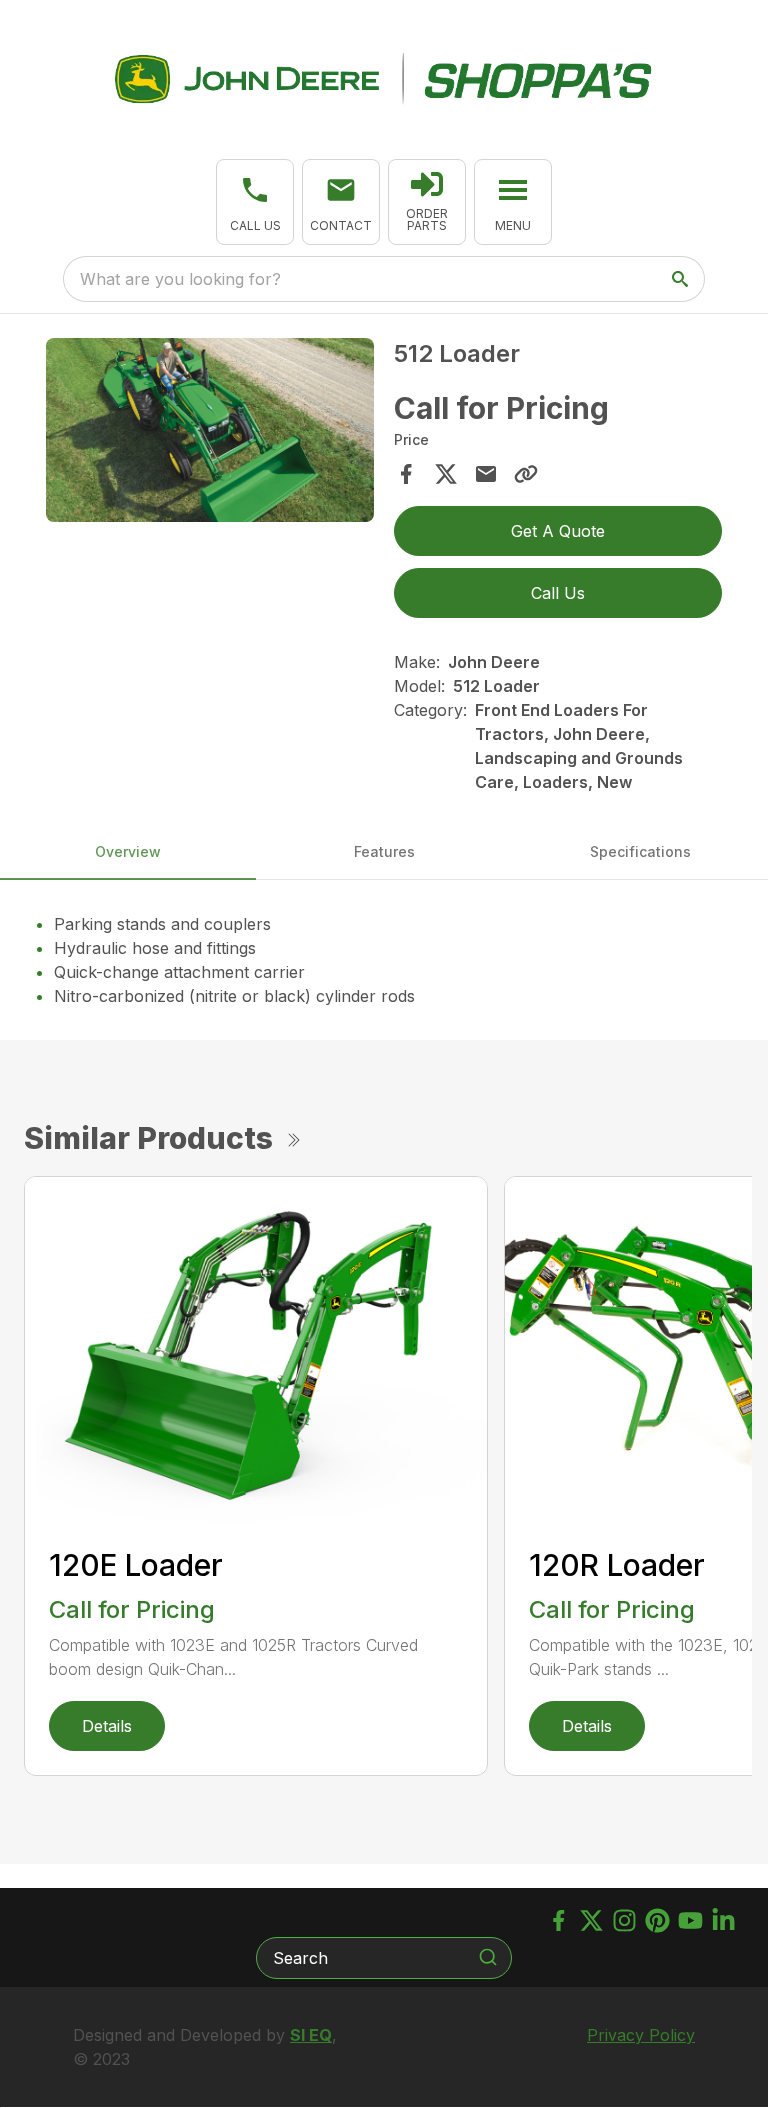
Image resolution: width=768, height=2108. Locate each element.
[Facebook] (558, 1920)
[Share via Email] (486, 474)
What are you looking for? (180, 279)
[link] (427, 202)
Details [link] (107, 1726)
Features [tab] (384, 851)
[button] (255, 202)
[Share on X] (446, 474)
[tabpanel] (210, 433)
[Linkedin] (723, 1920)
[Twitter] (591, 1920)
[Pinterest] (657, 1920)
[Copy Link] (526, 474)
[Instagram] (624, 1920)
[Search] (488, 1957)
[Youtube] (690, 1920)
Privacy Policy (641, 2035)
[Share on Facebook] (406, 474)
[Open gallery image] (210, 430)
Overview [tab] (128, 851)
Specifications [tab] (640, 851)
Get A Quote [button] (558, 531)
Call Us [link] (558, 593)
